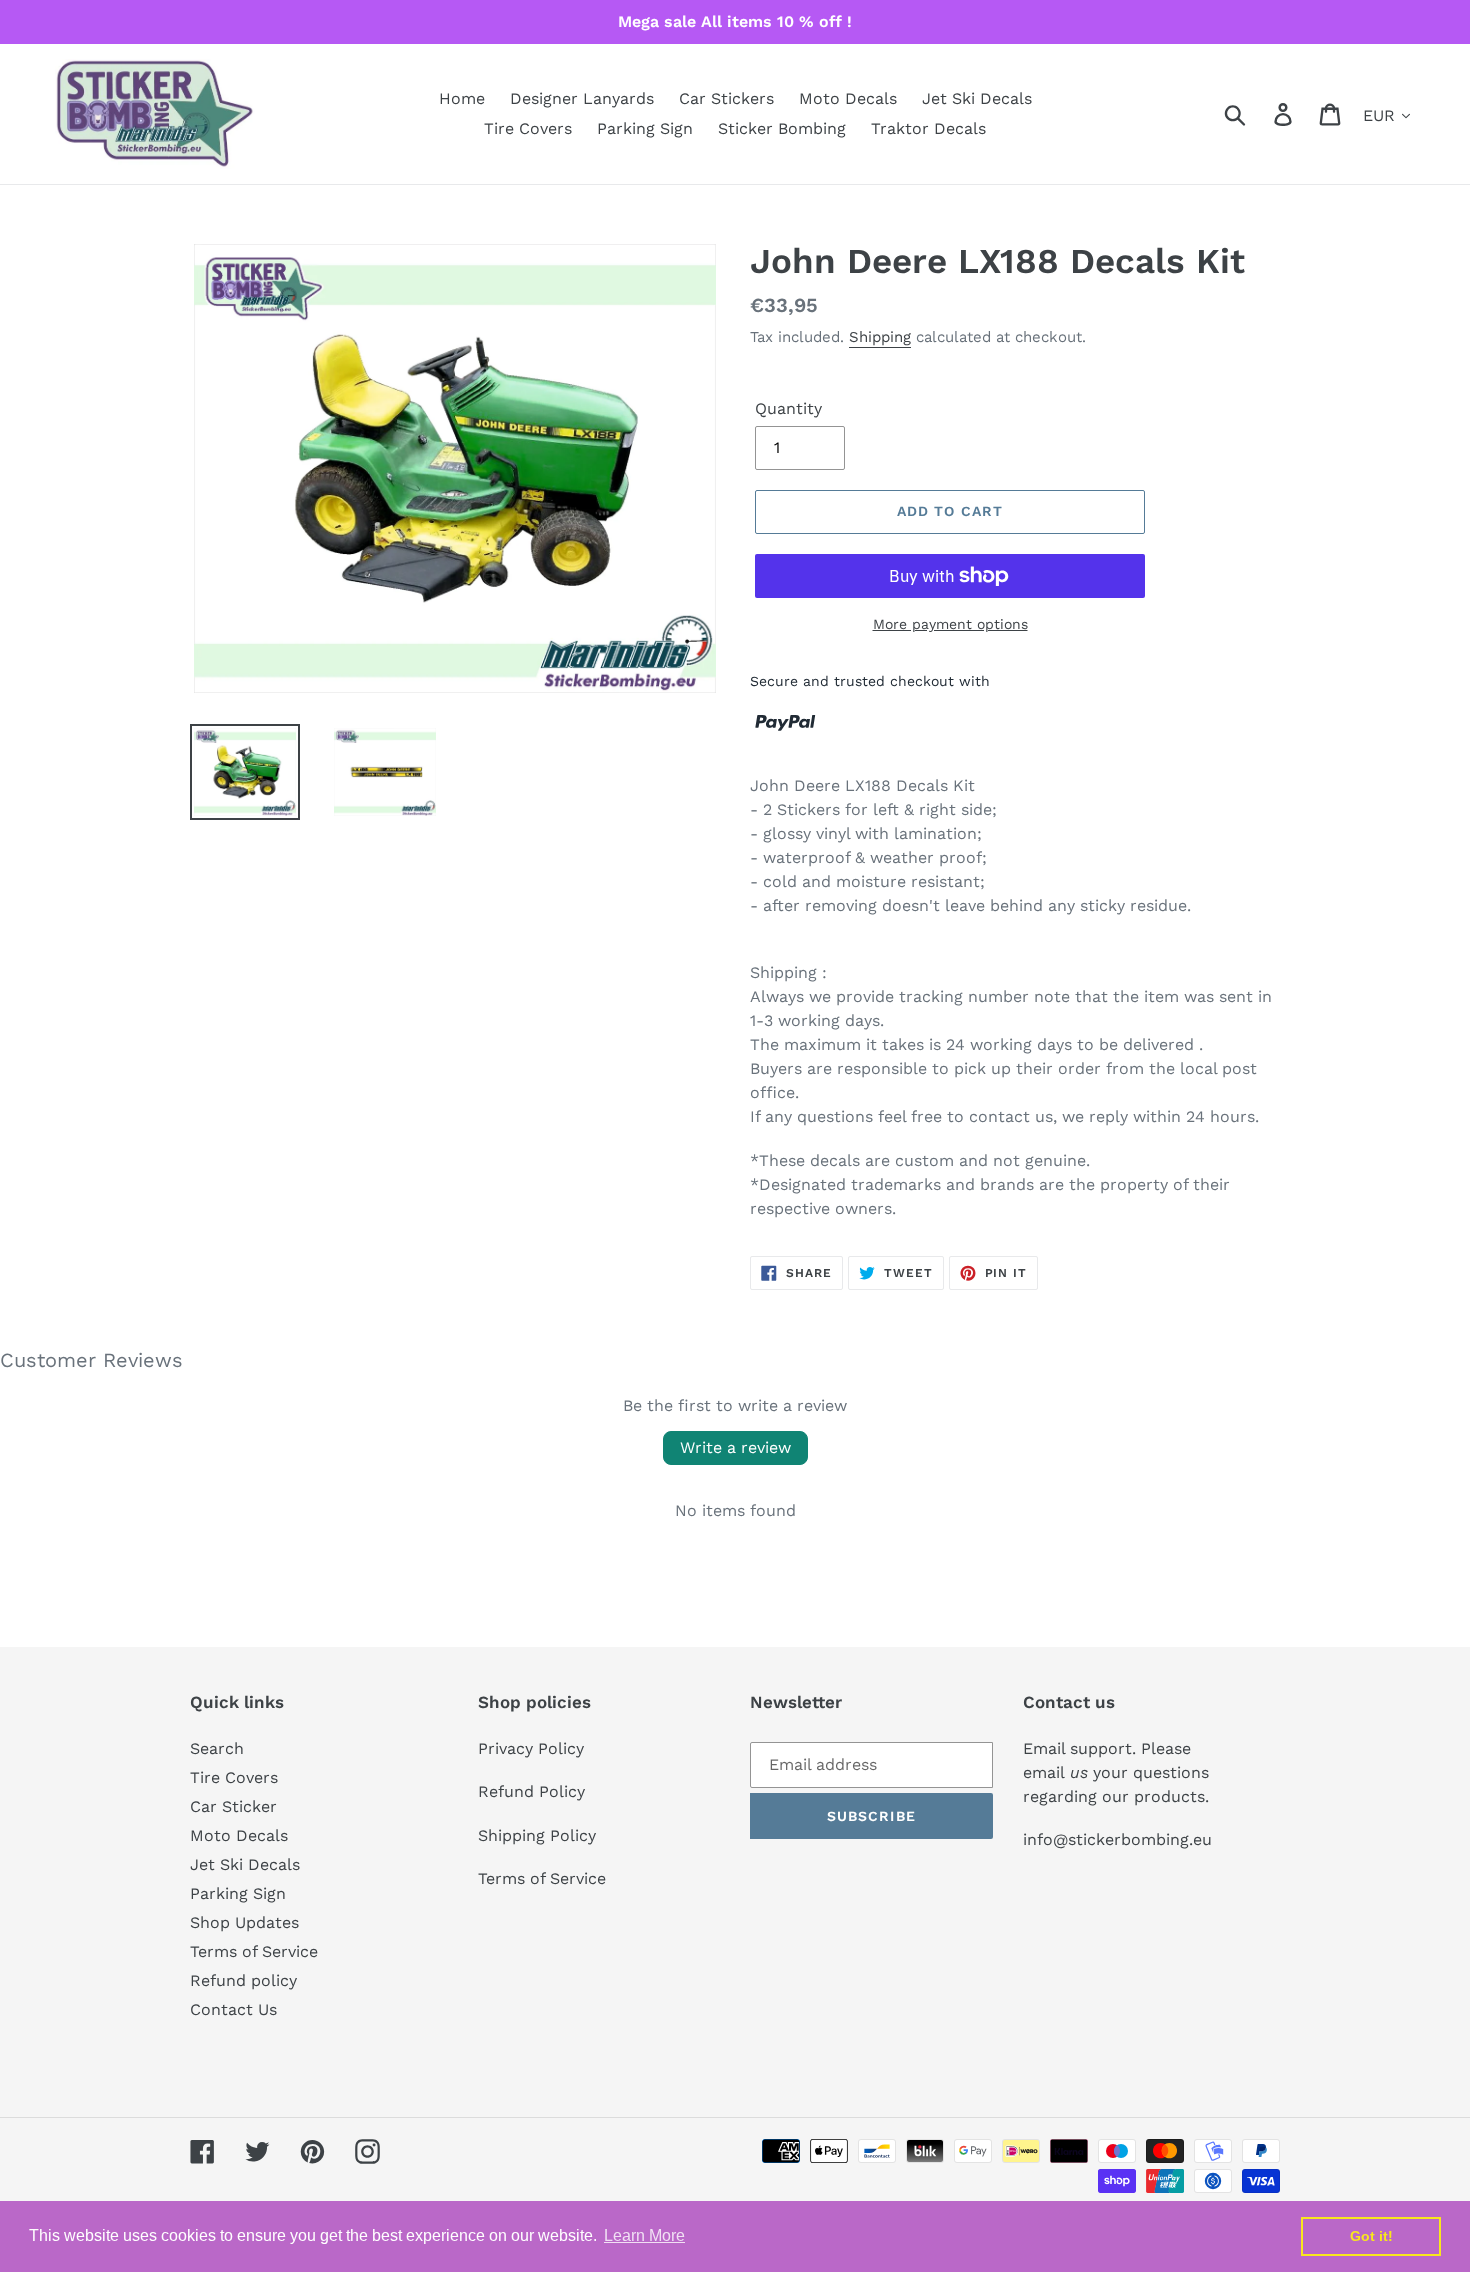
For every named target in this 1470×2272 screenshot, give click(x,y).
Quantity (788, 408)
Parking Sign (238, 1893)
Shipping (880, 337)
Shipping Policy (537, 1835)
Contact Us (233, 2009)
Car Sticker (233, 1806)
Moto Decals (239, 1835)
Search (217, 1748)
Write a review (735, 1447)
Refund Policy (531, 1791)
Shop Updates (244, 1922)
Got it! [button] (1371, 2236)
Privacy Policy (531, 1748)
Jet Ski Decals (245, 1864)
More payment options (950, 624)
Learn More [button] (644, 2235)
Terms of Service (254, 1951)
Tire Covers (234, 1777)
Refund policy (243, 1980)
